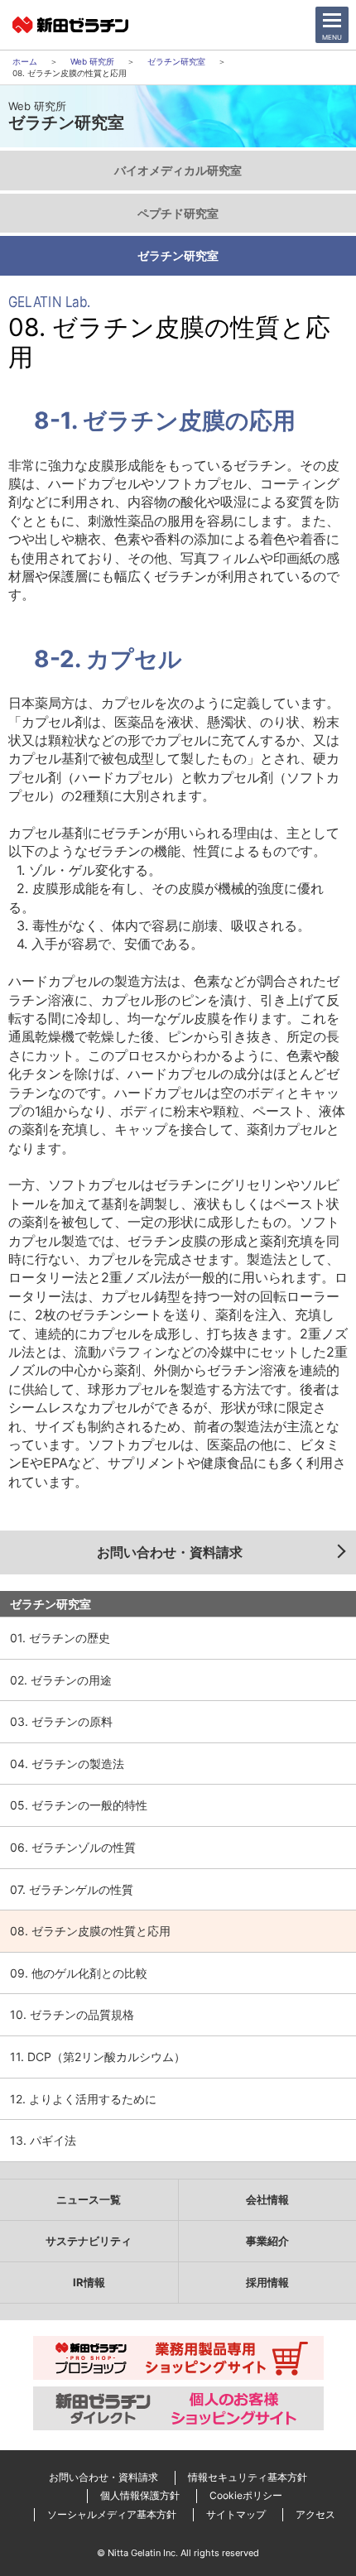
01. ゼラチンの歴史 (60, 1638)
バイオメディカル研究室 (178, 170)
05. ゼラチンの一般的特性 (79, 1805)
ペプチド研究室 (178, 213)
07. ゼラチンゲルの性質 (72, 1889)
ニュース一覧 (89, 2199)
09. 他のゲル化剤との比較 (79, 1973)
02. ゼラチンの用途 (61, 1680)
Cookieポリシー (246, 2495)
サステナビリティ (89, 2241)
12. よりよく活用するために (83, 2099)
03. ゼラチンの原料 (61, 1721)
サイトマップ (236, 2514)
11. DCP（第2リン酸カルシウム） (98, 2057)
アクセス (315, 2514)
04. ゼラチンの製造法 (67, 1764)
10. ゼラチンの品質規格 (72, 2014)
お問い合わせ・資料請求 (170, 1552)
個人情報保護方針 (140, 2495)
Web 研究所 (92, 61)
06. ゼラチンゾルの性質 (73, 1847)
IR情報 (89, 2282)
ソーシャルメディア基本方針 (112, 2514)
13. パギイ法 (43, 2140)
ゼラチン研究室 (176, 61)
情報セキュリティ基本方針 (248, 2477)
